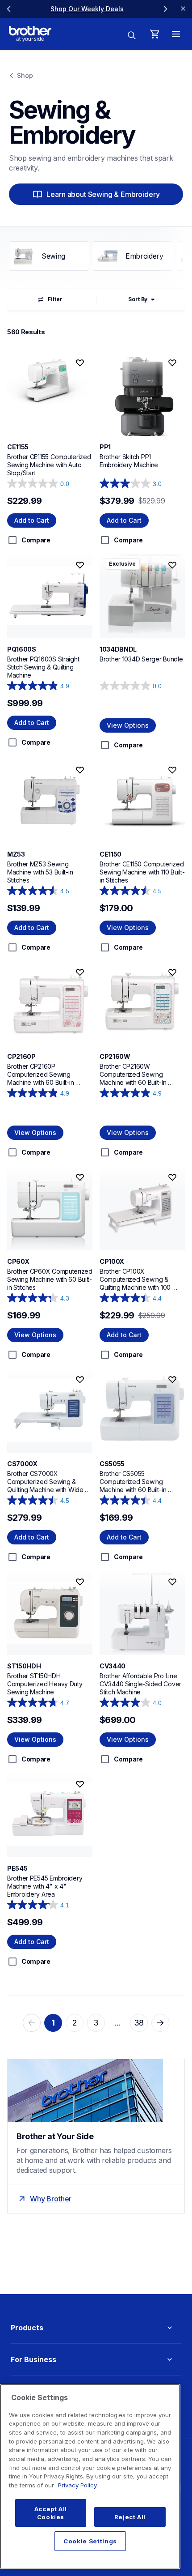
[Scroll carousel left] (9, 9)
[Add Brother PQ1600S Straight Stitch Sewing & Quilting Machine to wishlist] (80, 565)
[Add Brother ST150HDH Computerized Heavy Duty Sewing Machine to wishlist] (80, 1582)
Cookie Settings (90, 2541)
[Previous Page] (32, 2023)
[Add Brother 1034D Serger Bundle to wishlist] (172, 565)
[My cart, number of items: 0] (154, 34)
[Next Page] (160, 2023)
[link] (87, 9)
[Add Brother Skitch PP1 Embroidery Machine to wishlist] (172, 363)
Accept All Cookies (51, 2513)
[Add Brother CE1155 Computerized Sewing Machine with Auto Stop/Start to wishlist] (80, 363)
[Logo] (30, 34)
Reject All (130, 2517)
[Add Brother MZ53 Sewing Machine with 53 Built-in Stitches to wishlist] (80, 770)
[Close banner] (183, 9)
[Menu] (176, 34)
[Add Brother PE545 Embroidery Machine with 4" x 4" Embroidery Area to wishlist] (80, 1784)
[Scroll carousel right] (165, 9)
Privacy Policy (77, 2485)
